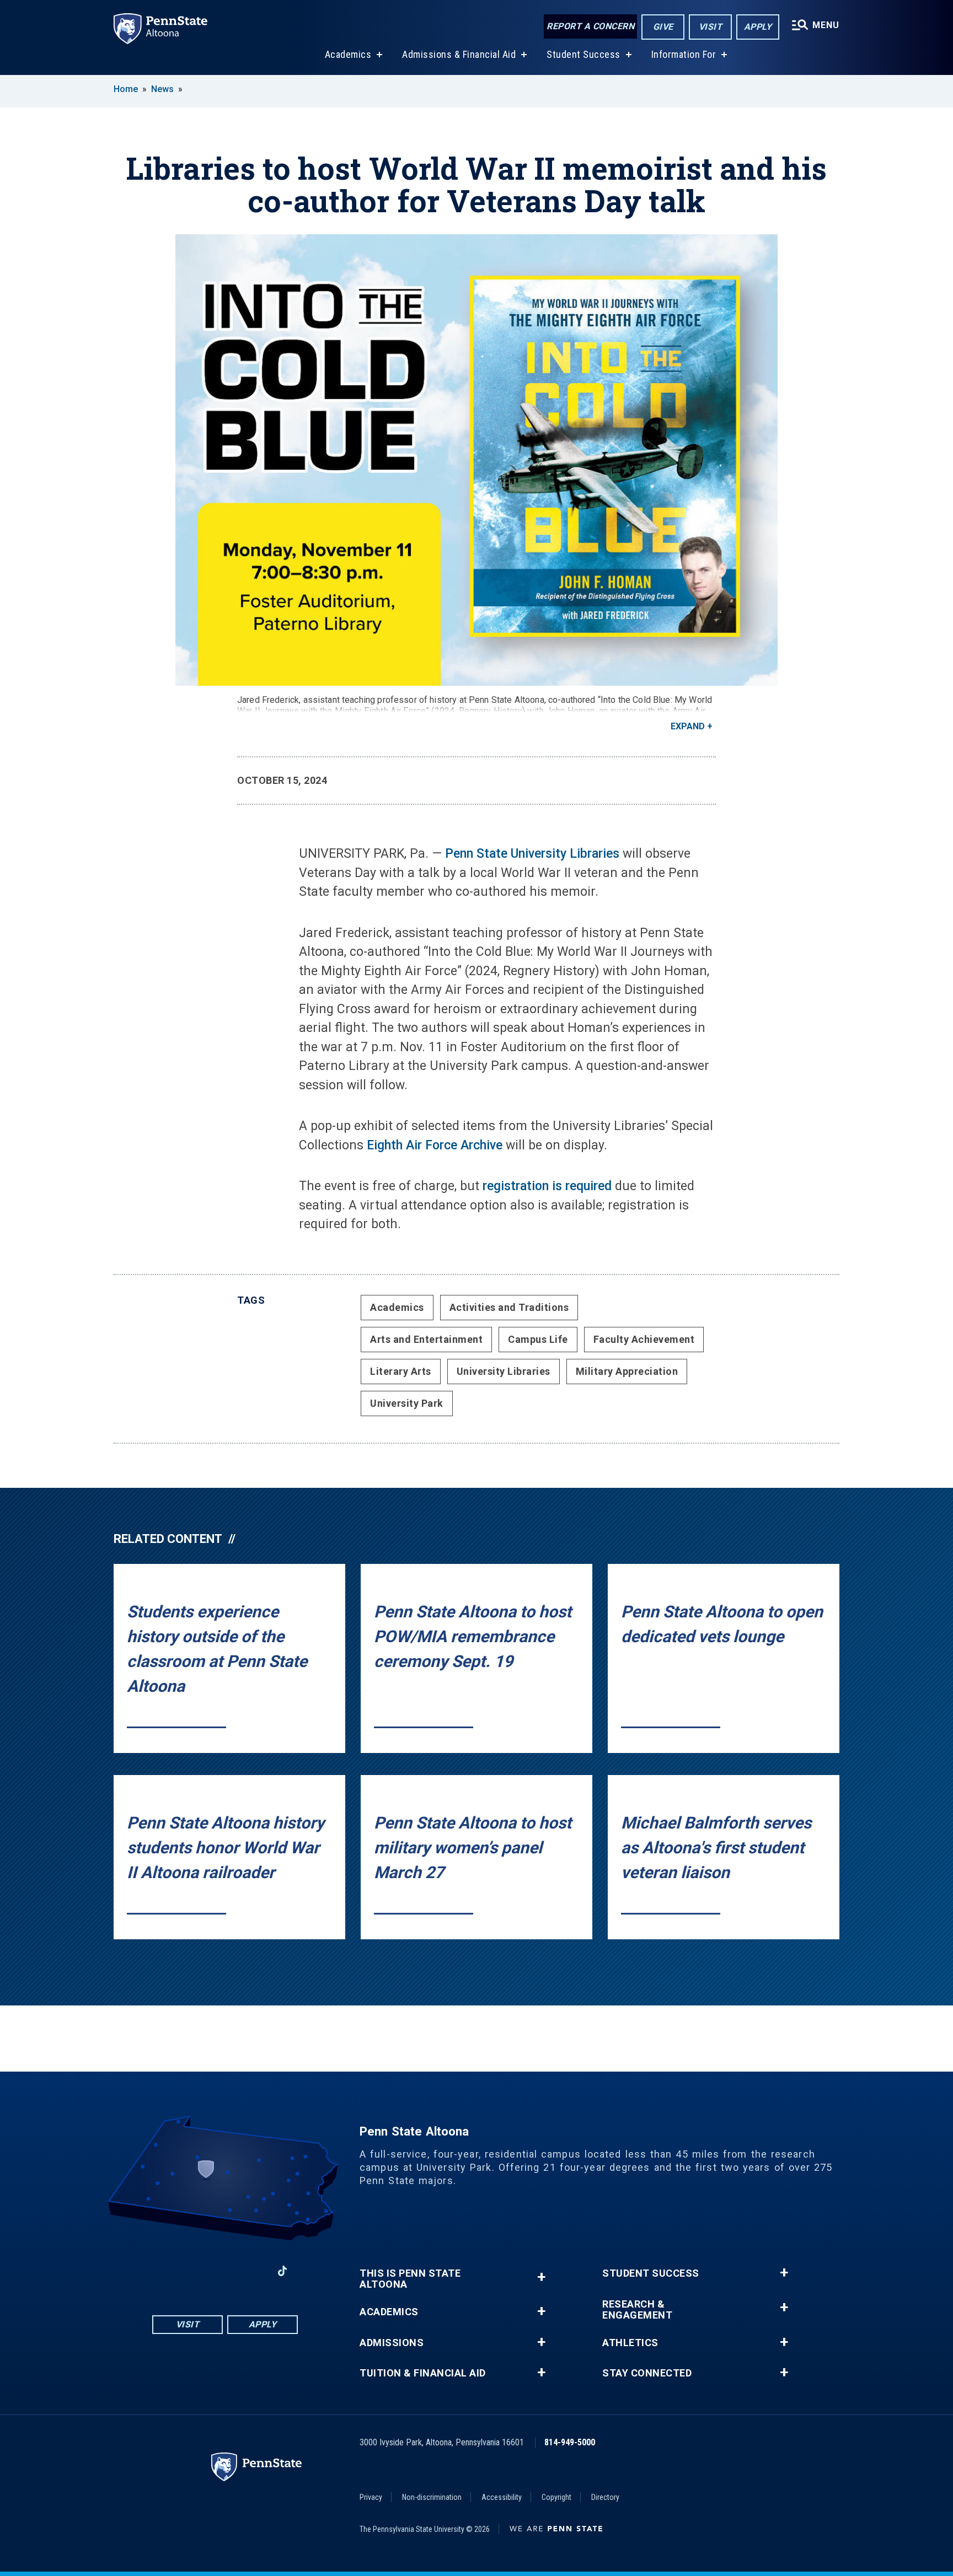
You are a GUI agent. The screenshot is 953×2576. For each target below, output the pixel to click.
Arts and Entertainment (426, 1339)
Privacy (371, 2497)
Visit (711, 27)
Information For (684, 54)
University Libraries (504, 1371)
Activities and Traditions (509, 1307)
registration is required (547, 1186)
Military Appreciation (627, 1371)
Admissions (392, 2343)
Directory (605, 2497)
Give (663, 27)
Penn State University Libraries (532, 854)
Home (126, 89)
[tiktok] (283, 2271)
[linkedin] (254, 2271)
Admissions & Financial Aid (459, 54)
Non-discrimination (432, 2497)
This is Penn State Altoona (410, 2279)
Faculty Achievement (644, 1339)
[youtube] (225, 2271)
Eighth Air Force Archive (435, 1145)
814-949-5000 (570, 2442)
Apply (758, 27)
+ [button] (541, 2277)
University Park (407, 1403)
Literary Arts (401, 1371)
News (162, 89)
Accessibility (502, 2497)
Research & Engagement (637, 2310)
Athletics (630, 2343)
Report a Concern (590, 26)
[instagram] (196, 2271)
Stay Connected (647, 2373)
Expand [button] (688, 726)
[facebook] (168, 2271)
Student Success (583, 54)
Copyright (556, 2497)
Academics (348, 54)
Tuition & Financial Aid (423, 2373)
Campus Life (538, 1339)
